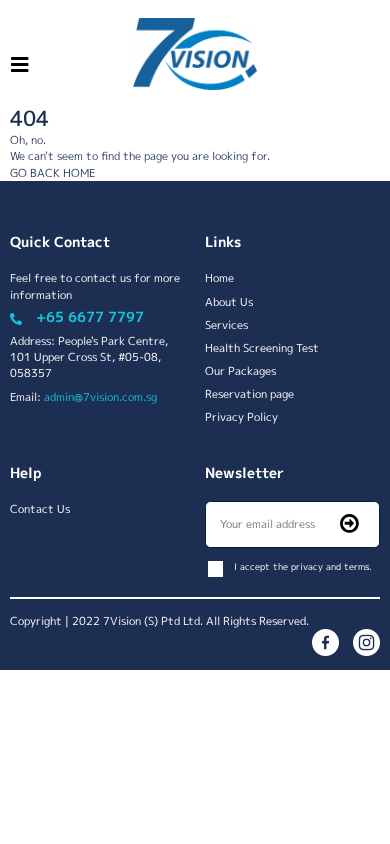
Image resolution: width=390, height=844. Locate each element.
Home (219, 277)
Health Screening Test (262, 347)
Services (226, 324)
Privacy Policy (241, 416)
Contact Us (40, 508)
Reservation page (249, 393)
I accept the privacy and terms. (303, 566)
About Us (229, 301)
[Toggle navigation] (19, 65)
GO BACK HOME (52, 172)
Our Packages (240, 370)
